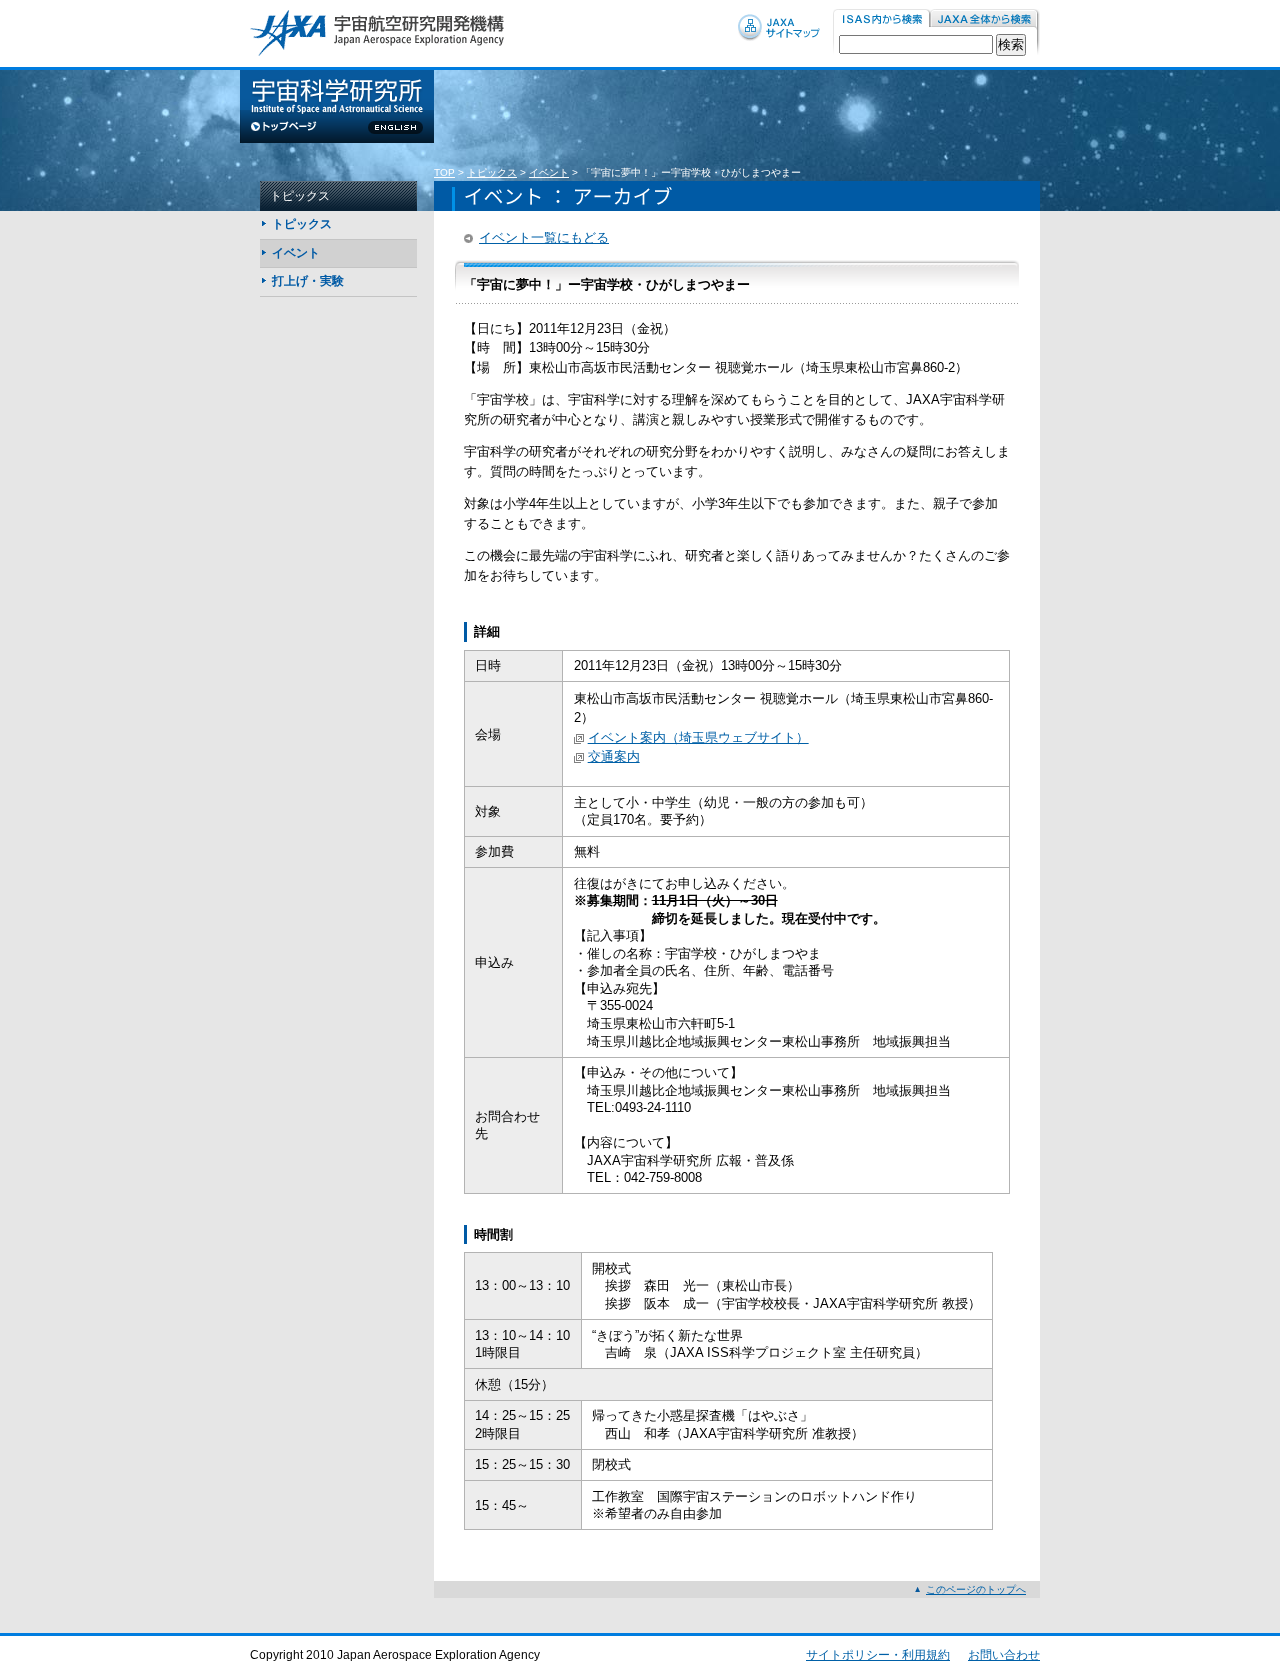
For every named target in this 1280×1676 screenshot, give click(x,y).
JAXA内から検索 (985, 19)
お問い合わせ (1004, 1655)
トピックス (492, 172)
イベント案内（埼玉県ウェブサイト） (698, 737)
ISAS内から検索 (881, 19)
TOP (444, 172)
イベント (549, 172)
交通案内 (614, 756)
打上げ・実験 (308, 281)
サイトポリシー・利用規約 (878, 1655)
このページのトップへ (976, 1589)
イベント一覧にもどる (544, 237)
